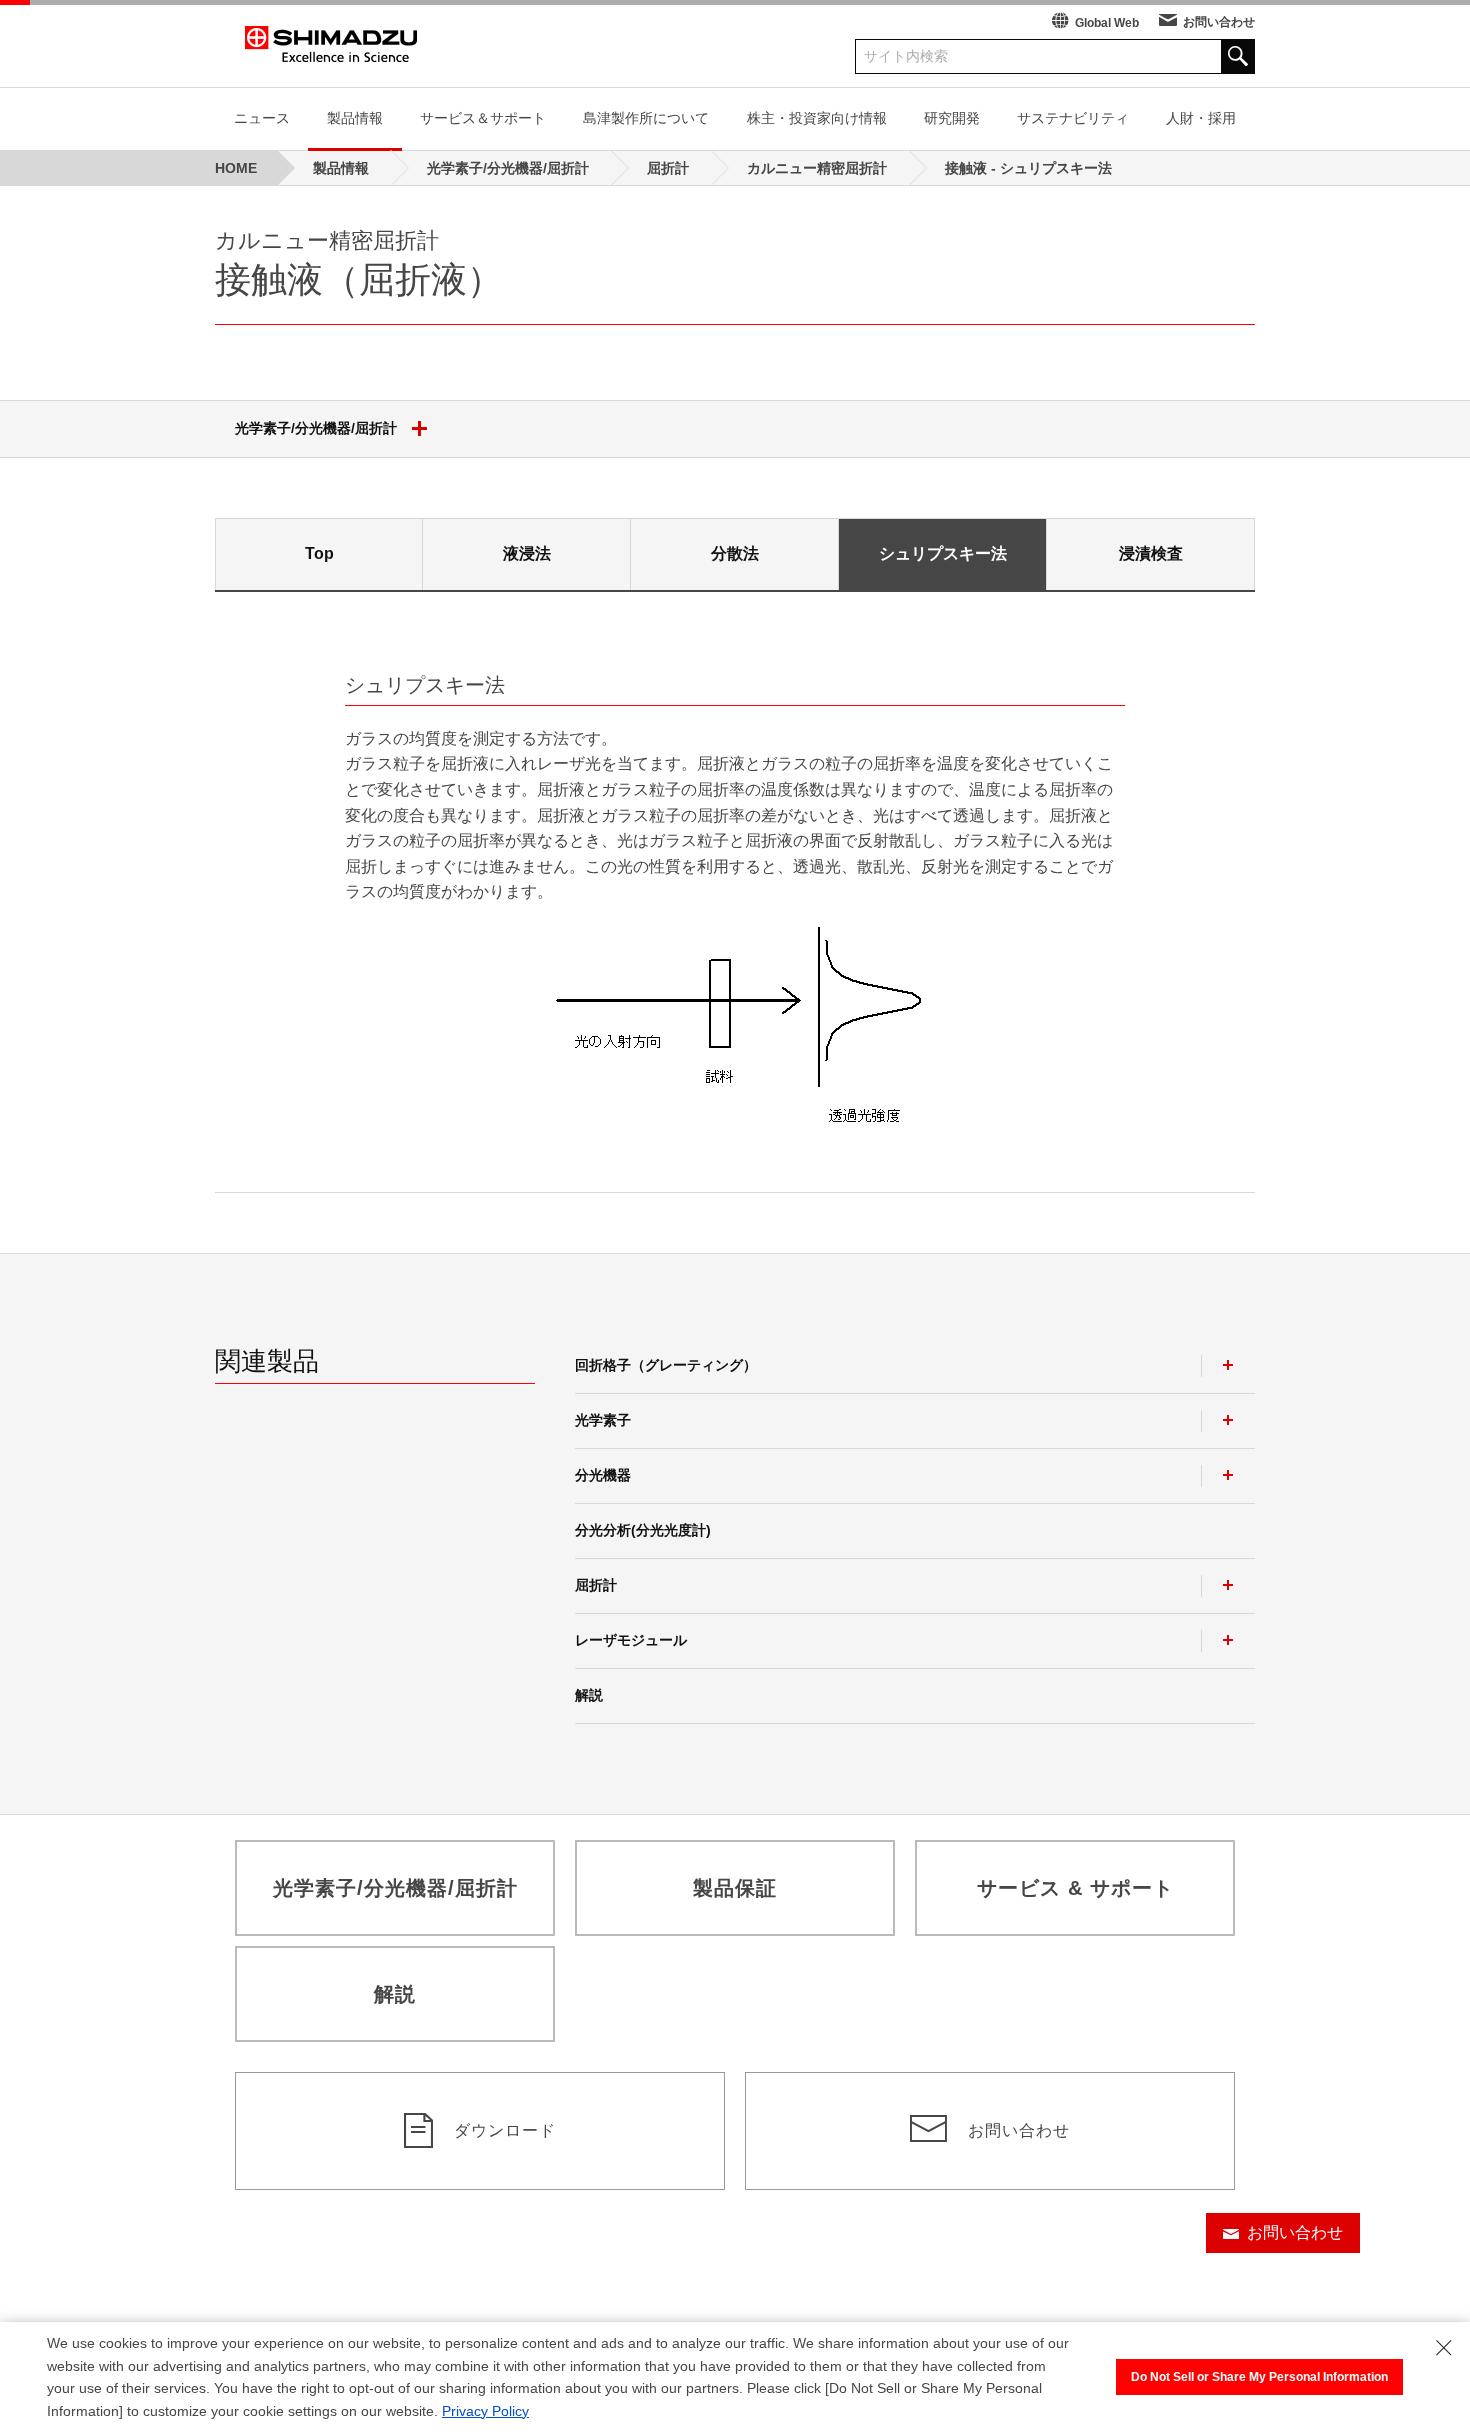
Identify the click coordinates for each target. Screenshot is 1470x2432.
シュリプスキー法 (943, 553)
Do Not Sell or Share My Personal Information (1259, 2377)
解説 (589, 1695)
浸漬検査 (1151, 553)
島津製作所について (646, 118)
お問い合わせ (1219, 22)
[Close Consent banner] (1444, 2348)
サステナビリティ (1073, 118)
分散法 (735, 553)
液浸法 (527, 553)
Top (319, 553)
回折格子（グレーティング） (666, 1365)
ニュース (262, 118)
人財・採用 (1201, 118)
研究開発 (952, 118)
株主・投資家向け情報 (817, 118)
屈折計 (596, 1585)
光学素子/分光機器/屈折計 (316, 428)
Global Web (1107, 23)
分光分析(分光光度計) (643, 1530)
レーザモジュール (631, 1640)
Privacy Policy (485, 2411)
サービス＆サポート (483, 118)
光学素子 (603, 1420)
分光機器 (603, 1475)
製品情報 (355, 118)
